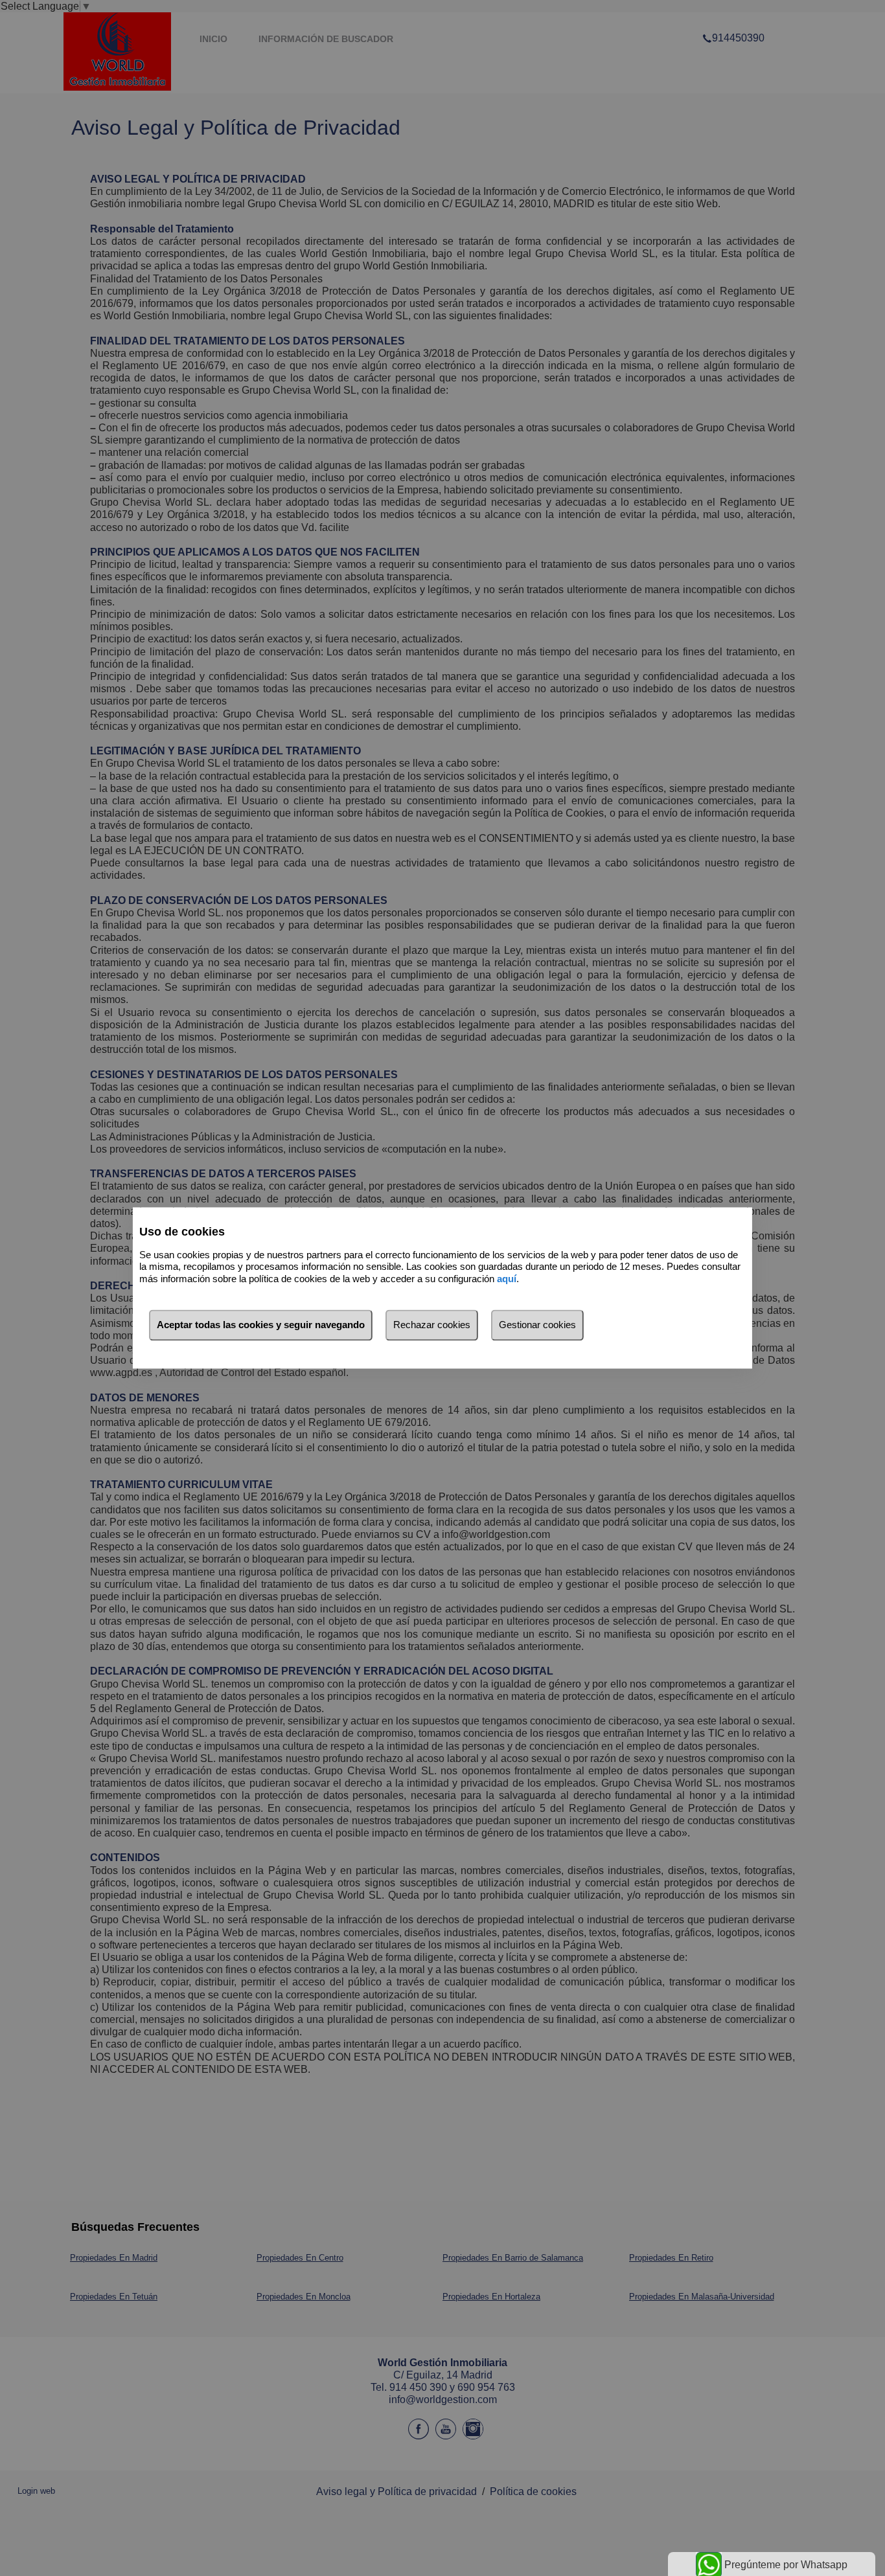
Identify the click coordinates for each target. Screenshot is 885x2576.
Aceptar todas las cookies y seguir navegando (261, 1325)
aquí (507, 1279)
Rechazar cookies (432, 1325)
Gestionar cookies (537, 1325)
